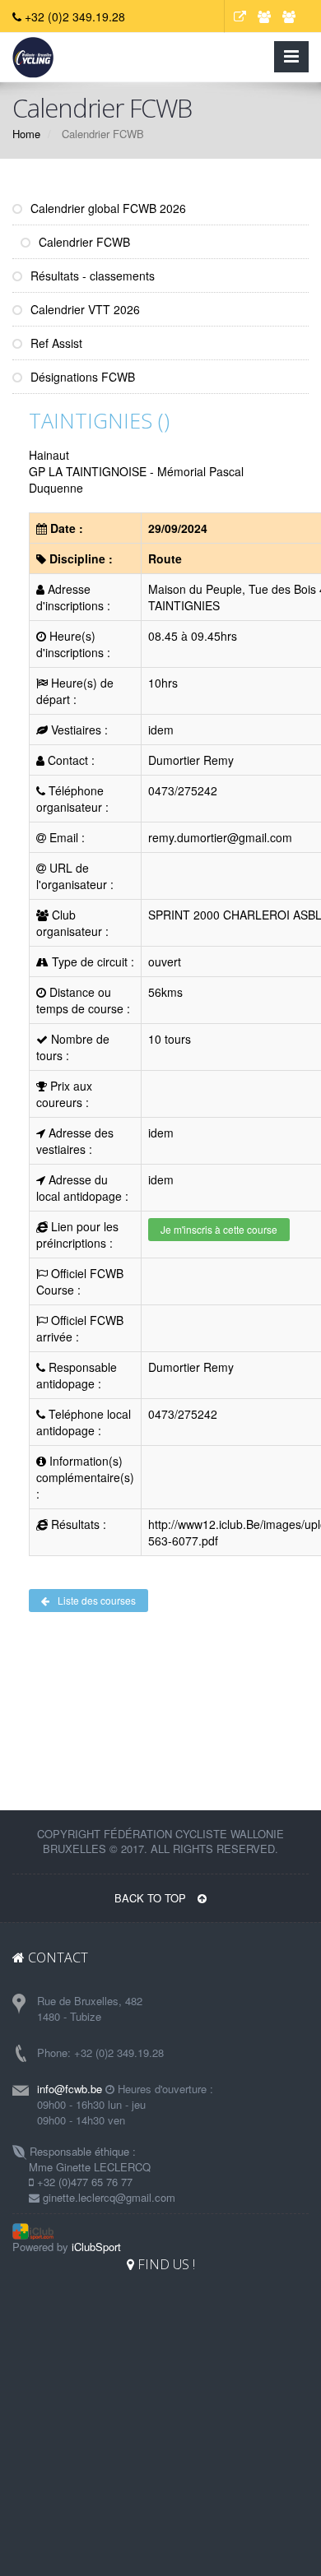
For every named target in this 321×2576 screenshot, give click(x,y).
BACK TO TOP (152, 1898)
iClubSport (96, 2247)
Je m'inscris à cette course (219, 1229)
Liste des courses (97, 1600)
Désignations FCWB (81, 377)
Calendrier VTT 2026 (84, 309)
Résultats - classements (91, 276)
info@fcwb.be (70, 2089)
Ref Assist (55, 343)
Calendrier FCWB (83, 242)
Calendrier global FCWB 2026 (107, 208)
